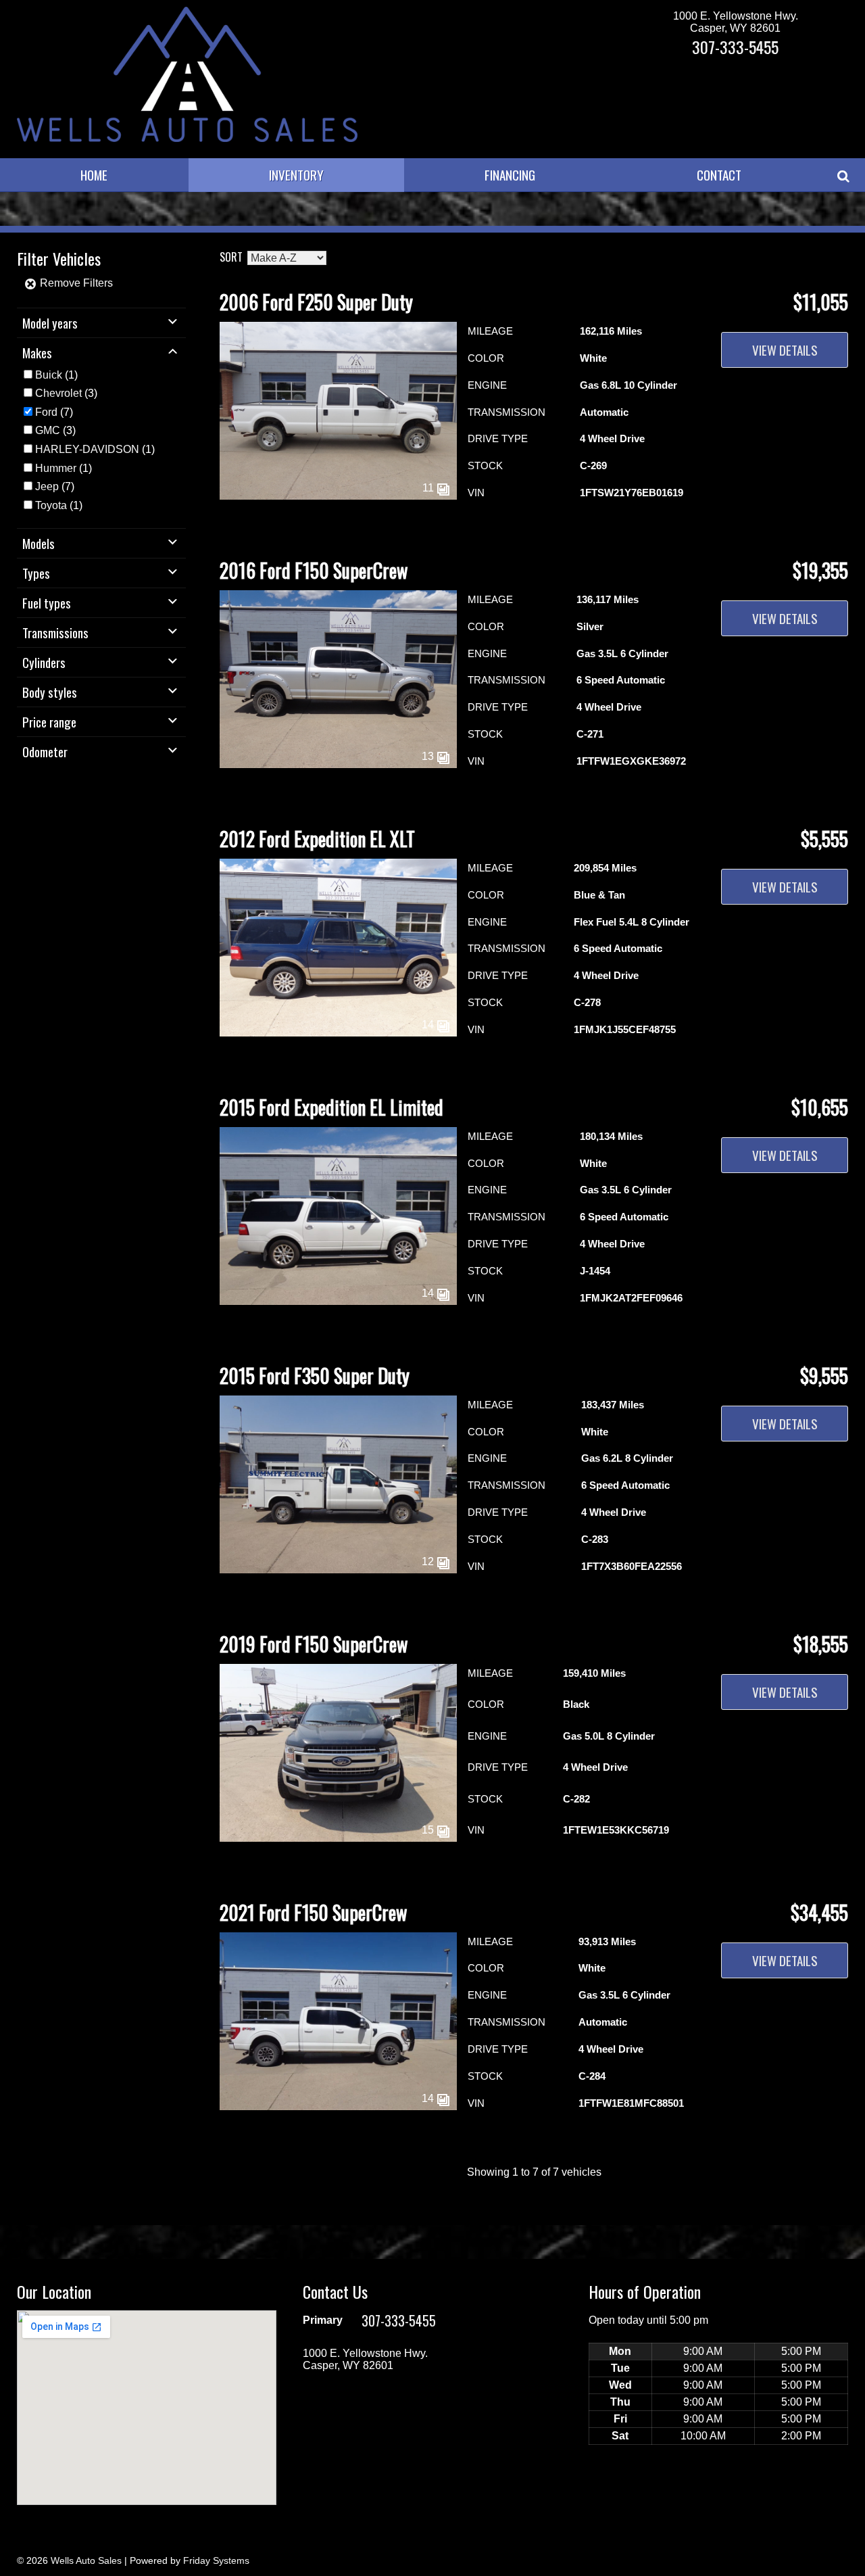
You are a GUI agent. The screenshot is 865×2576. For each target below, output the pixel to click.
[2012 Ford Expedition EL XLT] (338, 1033)
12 (429, 1561)
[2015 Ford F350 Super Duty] (338, 1570)
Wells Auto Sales (86, 2560)
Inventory (296, 175)
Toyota (51, 505)
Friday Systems (216, 2560)
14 (429, 1025)
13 (429, 756)
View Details (785, 350)
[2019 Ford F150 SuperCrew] (338, 1838)
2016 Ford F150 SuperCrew (314, 570)
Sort (231, 257)
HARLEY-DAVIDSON (87, 449)
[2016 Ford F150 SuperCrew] (338, 764)
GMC (48, 430)
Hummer (56, 468)
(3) (66, 393)
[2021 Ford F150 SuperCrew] (338, 2106)
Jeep (47, 486)
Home (94, 175)
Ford (46, 412)
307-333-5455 (735, 47)
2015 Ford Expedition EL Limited (331, 1107)
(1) (56, 375)
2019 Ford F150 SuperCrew (314, 1644)
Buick (49, 375)
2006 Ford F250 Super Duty (316, 302)
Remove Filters (75, 283)
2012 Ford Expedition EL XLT (317, 839)
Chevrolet (58, 393)
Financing (510, 175)
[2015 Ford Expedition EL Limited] (338, 1301)
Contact (719, 175)
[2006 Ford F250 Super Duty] (338, 496)
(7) (54, 412)
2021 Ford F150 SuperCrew (313, 1912)
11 (429, 488)
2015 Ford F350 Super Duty (315, 1376)
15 (429, 1830)
